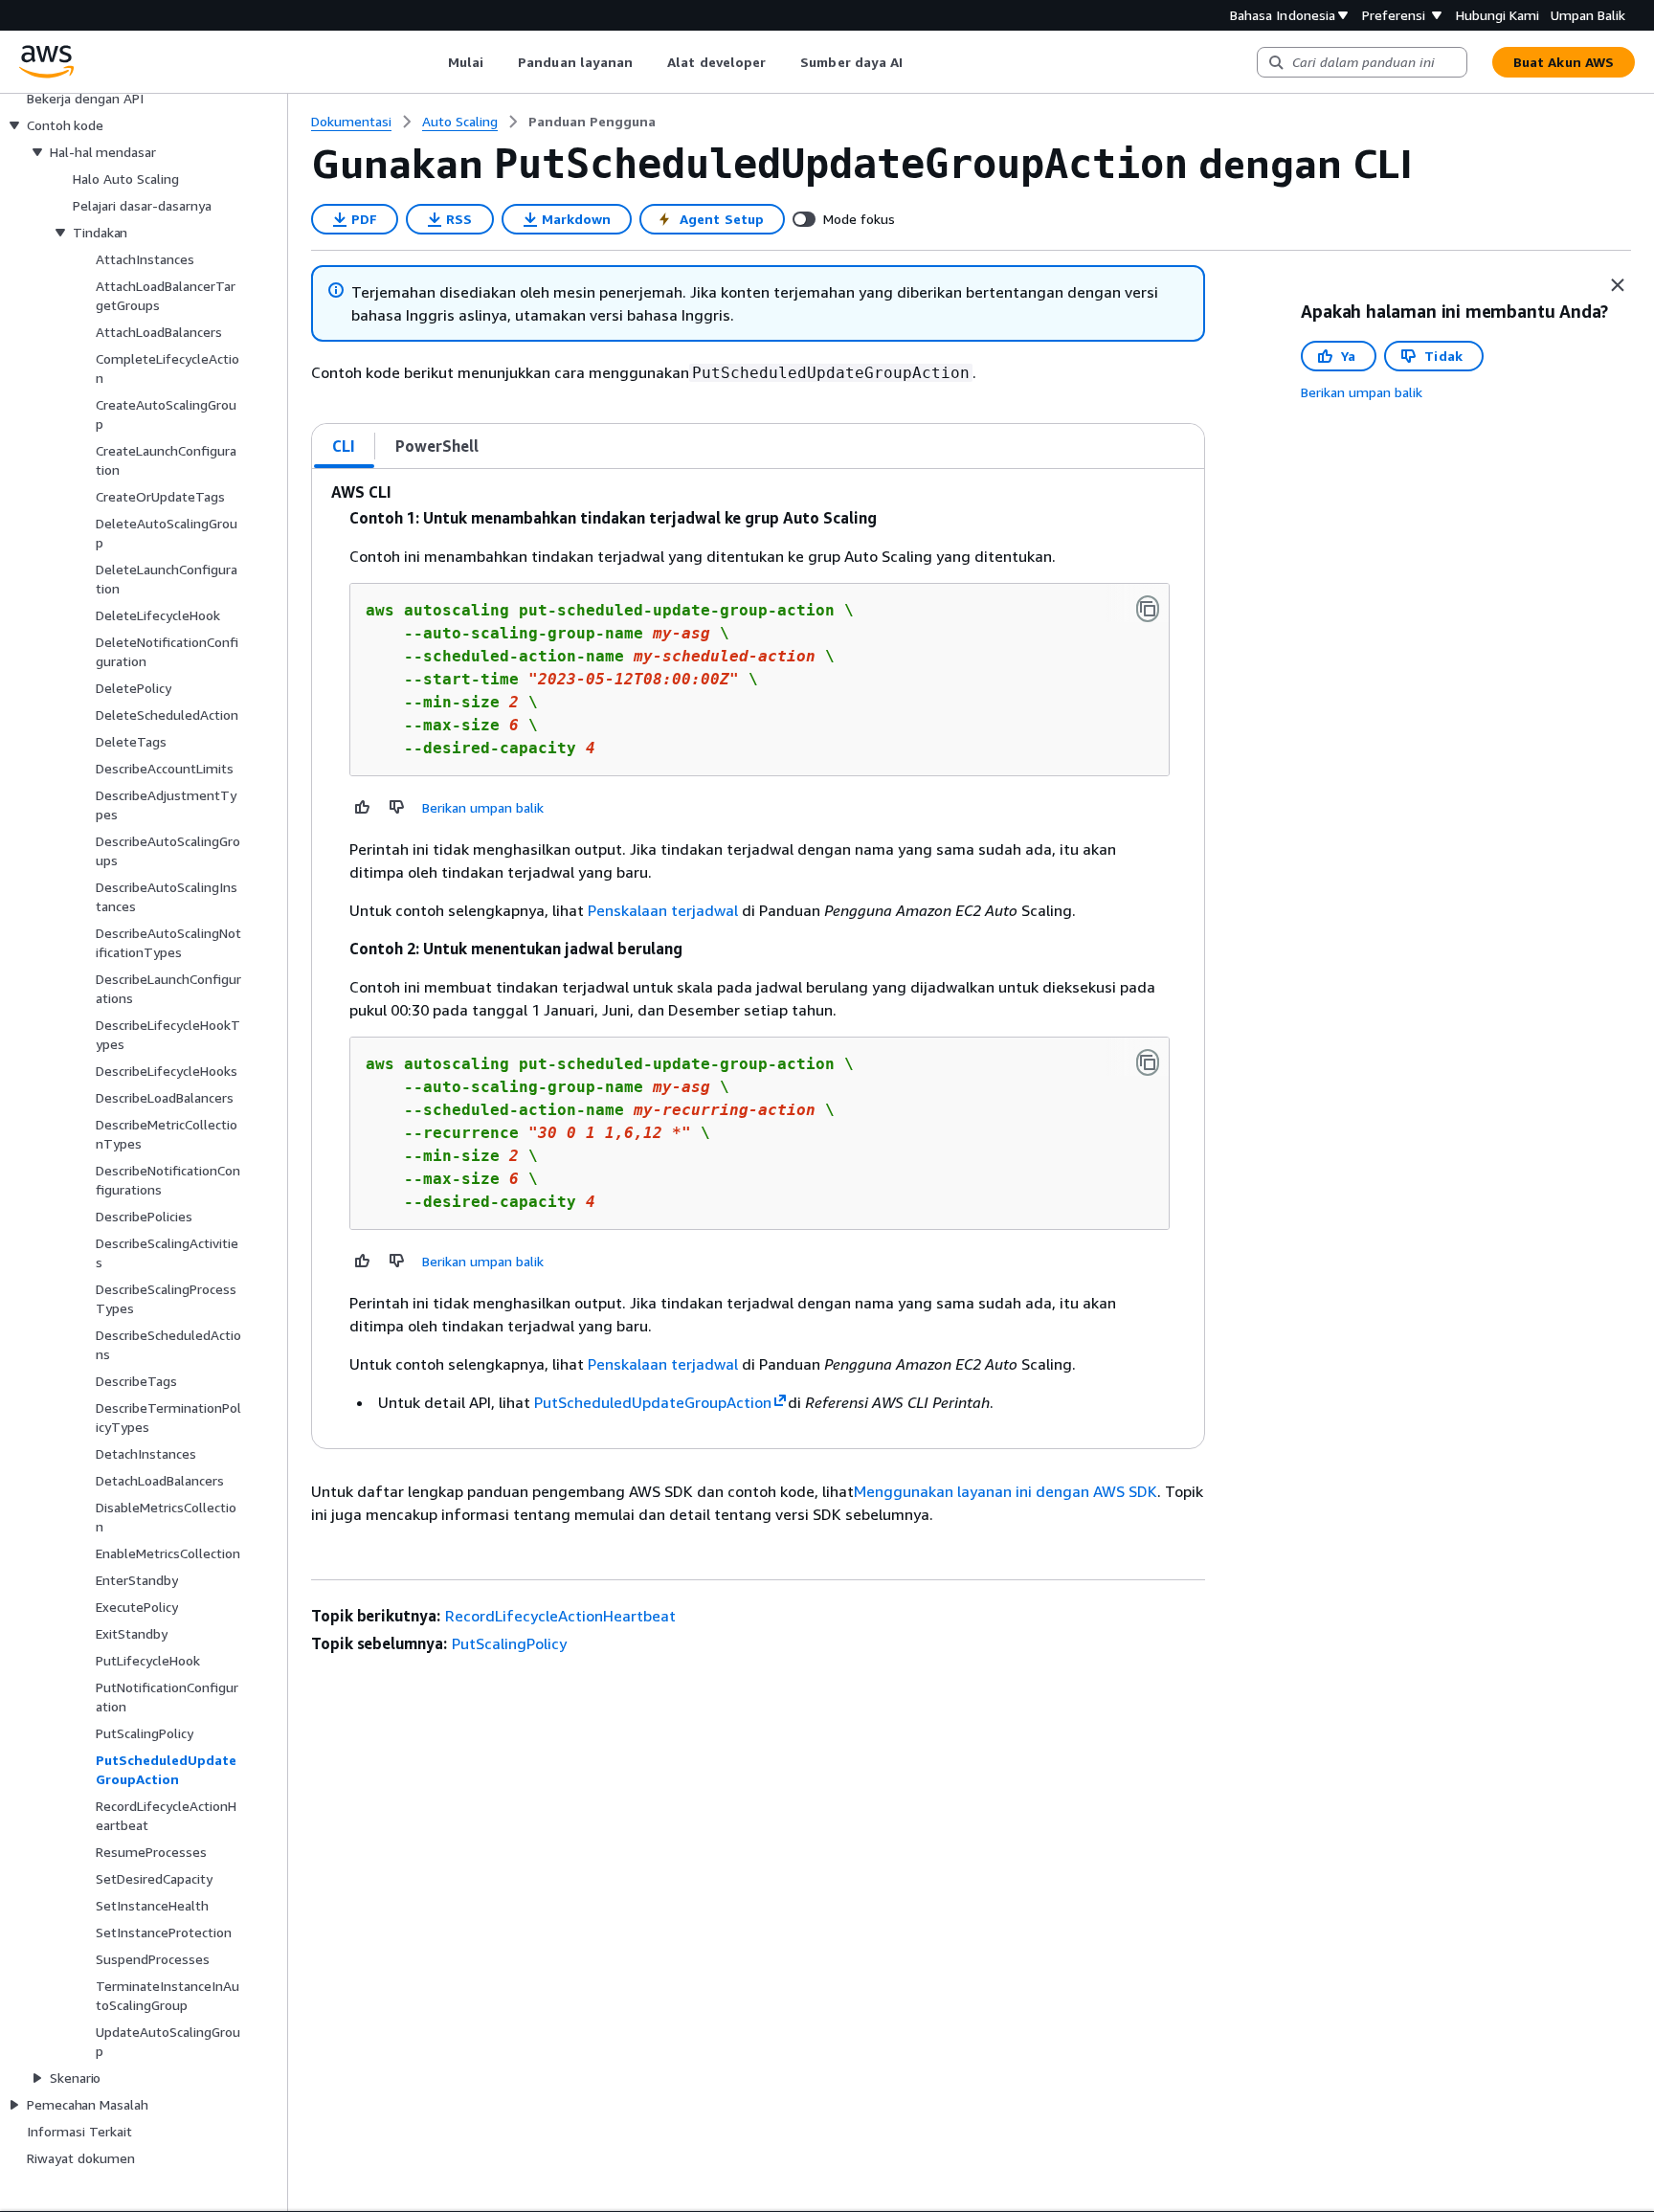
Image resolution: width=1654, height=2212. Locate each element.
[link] (592, 122)
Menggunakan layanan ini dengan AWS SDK (1006, 1491)
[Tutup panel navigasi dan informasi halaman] (1618, 285)
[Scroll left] (433, 62)
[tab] (344, 446)
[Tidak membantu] (397, 807)
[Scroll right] (917, 62)
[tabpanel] (758, 959)
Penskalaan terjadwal (663, 910)
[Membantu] (363, 807)
